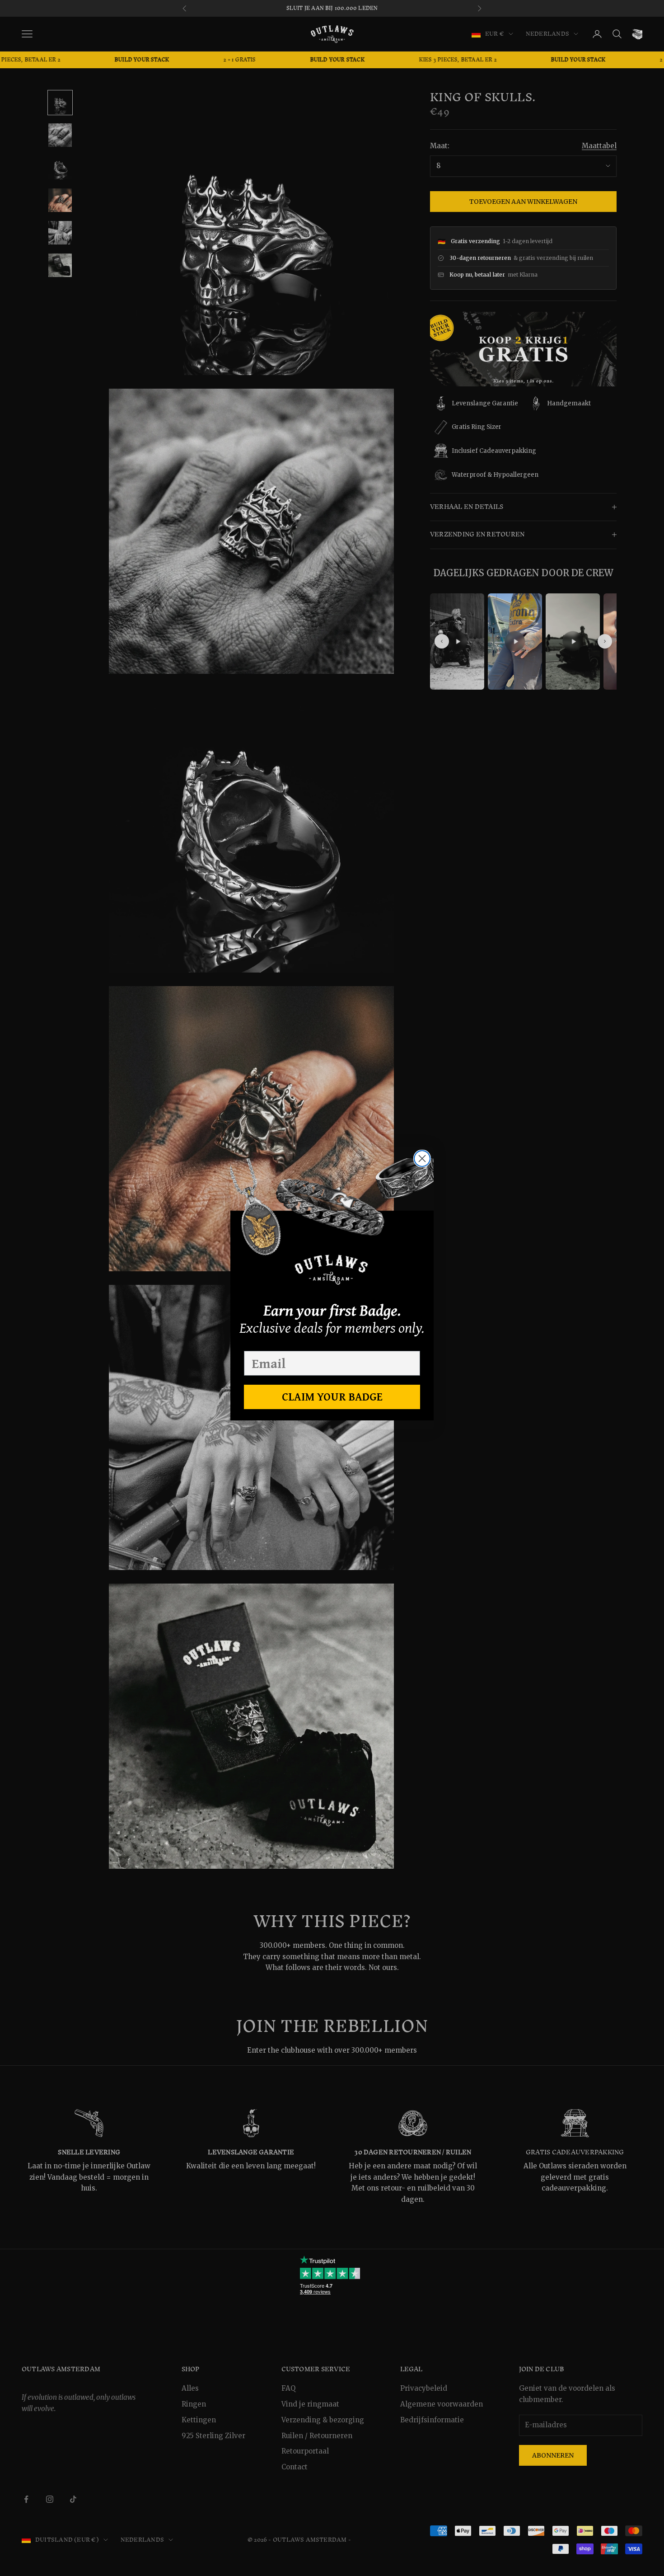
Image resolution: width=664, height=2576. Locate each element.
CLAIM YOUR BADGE (332, 1396)
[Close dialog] (422, 1159)
